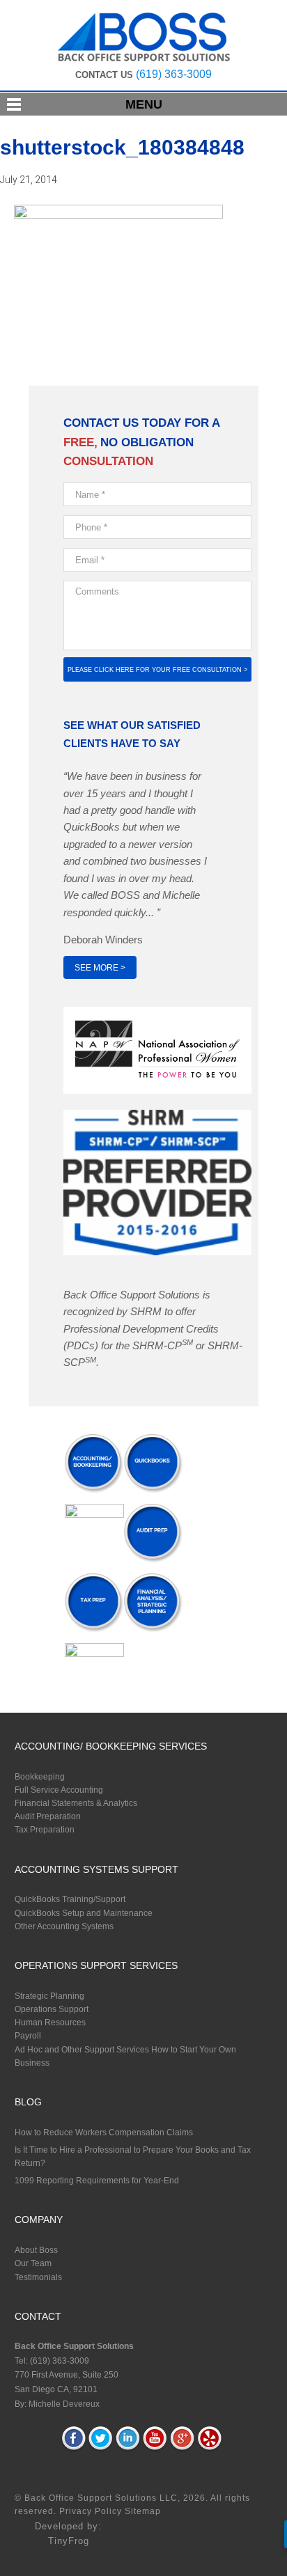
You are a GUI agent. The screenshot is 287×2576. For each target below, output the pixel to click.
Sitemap (143, 2511)
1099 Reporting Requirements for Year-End (97, 2181)
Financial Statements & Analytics (76, 1803)
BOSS (144, 37)
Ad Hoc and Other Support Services (82, 2050)
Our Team (33, 2263)
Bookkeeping (40, 1777)
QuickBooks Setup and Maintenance (84, 1913)
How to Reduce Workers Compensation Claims (104, 2133)
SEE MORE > (100, 968)
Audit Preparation (48, 1816)
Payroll (28, 2036)
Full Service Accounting (59, 1790)
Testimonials (38, 2277)
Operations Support (52, 2009)
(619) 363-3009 (174, 74)
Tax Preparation (45, 1830)
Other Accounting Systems (64, 1926)
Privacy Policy (92, 2511)
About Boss (36, 2250)
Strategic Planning (49, 1996)
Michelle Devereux (64, 2404)
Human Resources (50, 2023)
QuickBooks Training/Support (70, 1899)
